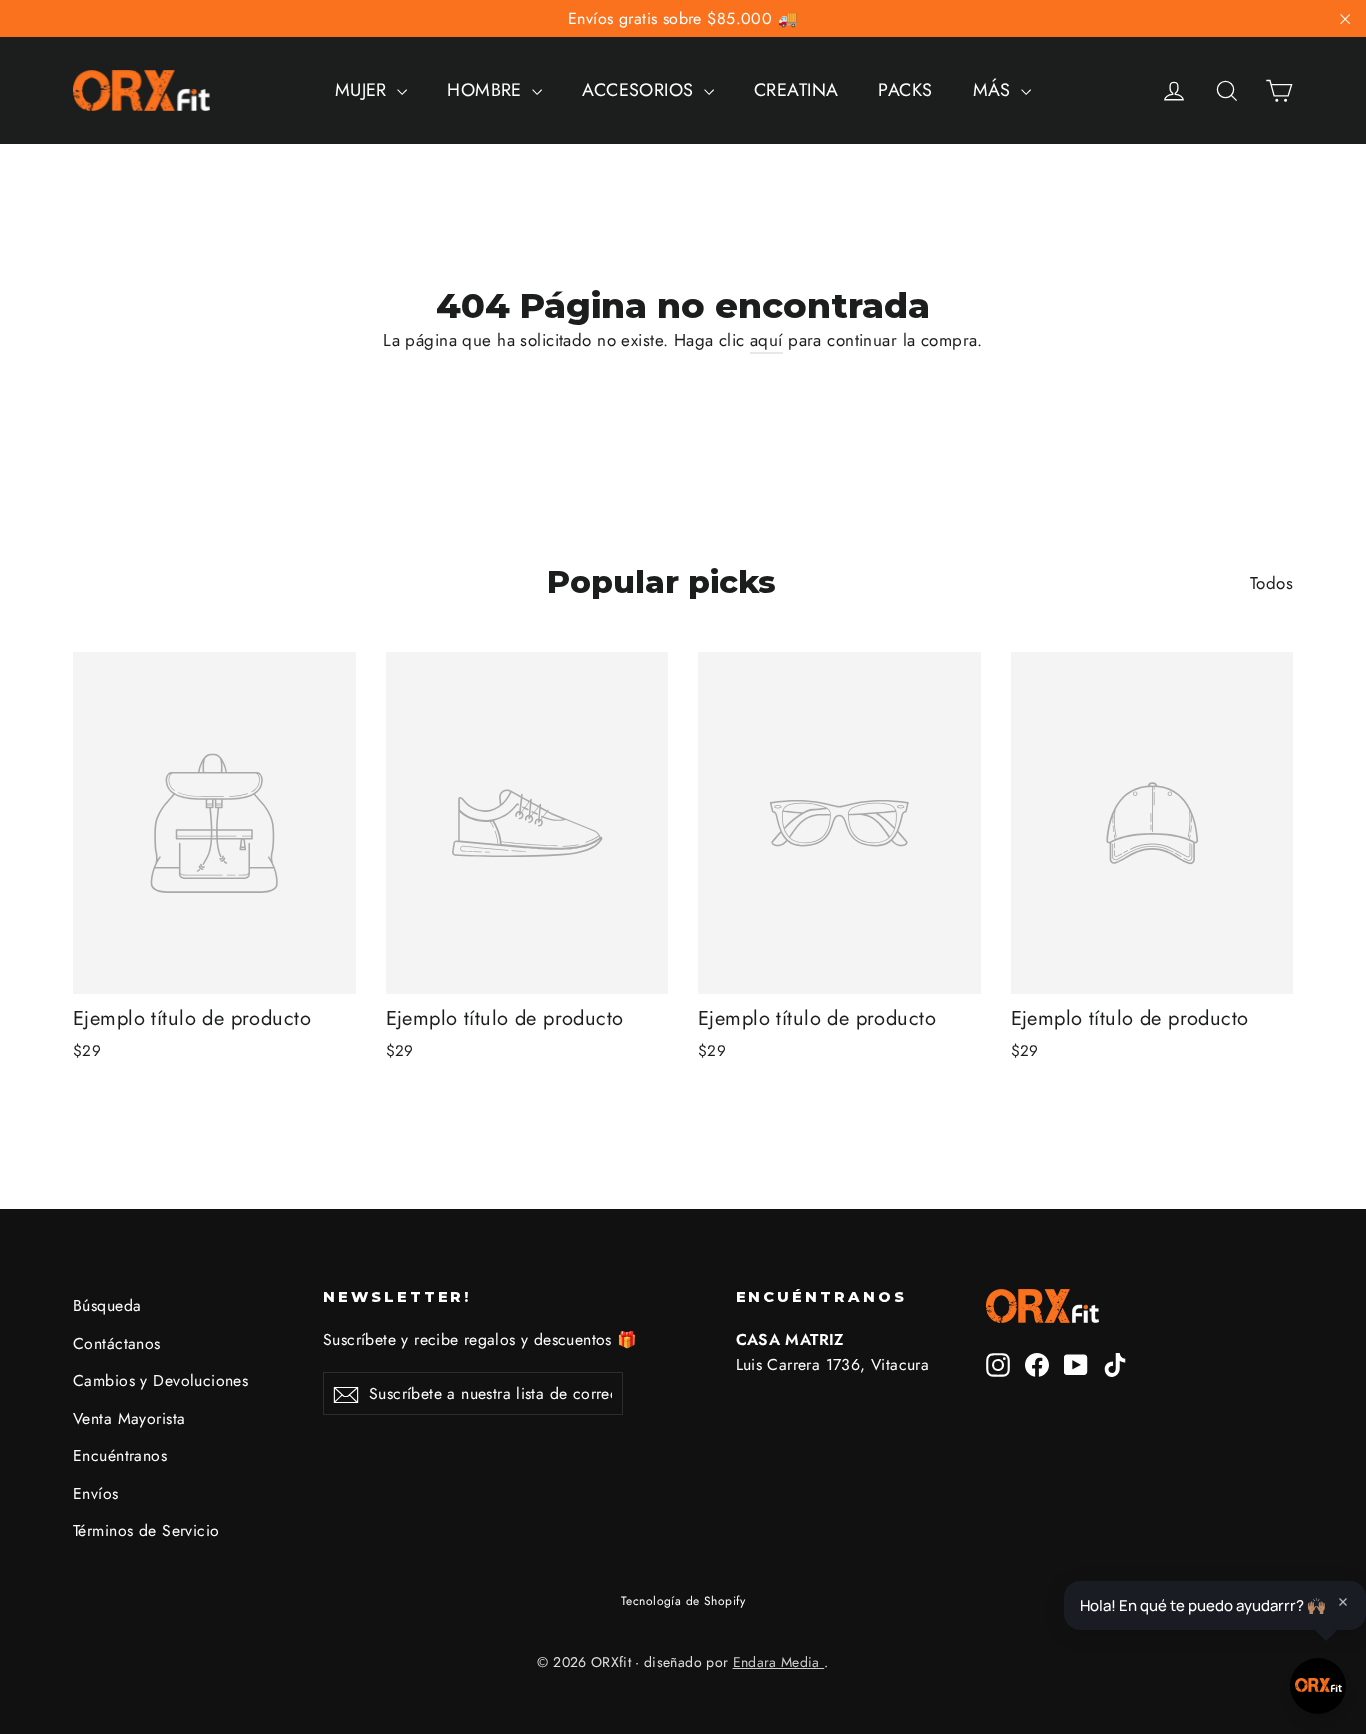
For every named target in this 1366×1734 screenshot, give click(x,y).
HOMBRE (487, 90)
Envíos (96, 1493)
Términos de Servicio (146, 1530)
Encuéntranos (120, 1455)
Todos (1271, 583)
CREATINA (796, 90)
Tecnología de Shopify (683, 1601)
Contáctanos (117, 1343)
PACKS (905, 90)
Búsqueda (107, 1305)
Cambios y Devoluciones (160, 1380)
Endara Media (779, 1662)
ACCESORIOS (640, 90)
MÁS (995, 90)
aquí (766, 340)
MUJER (364, 90)
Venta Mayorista (129, 1418)
